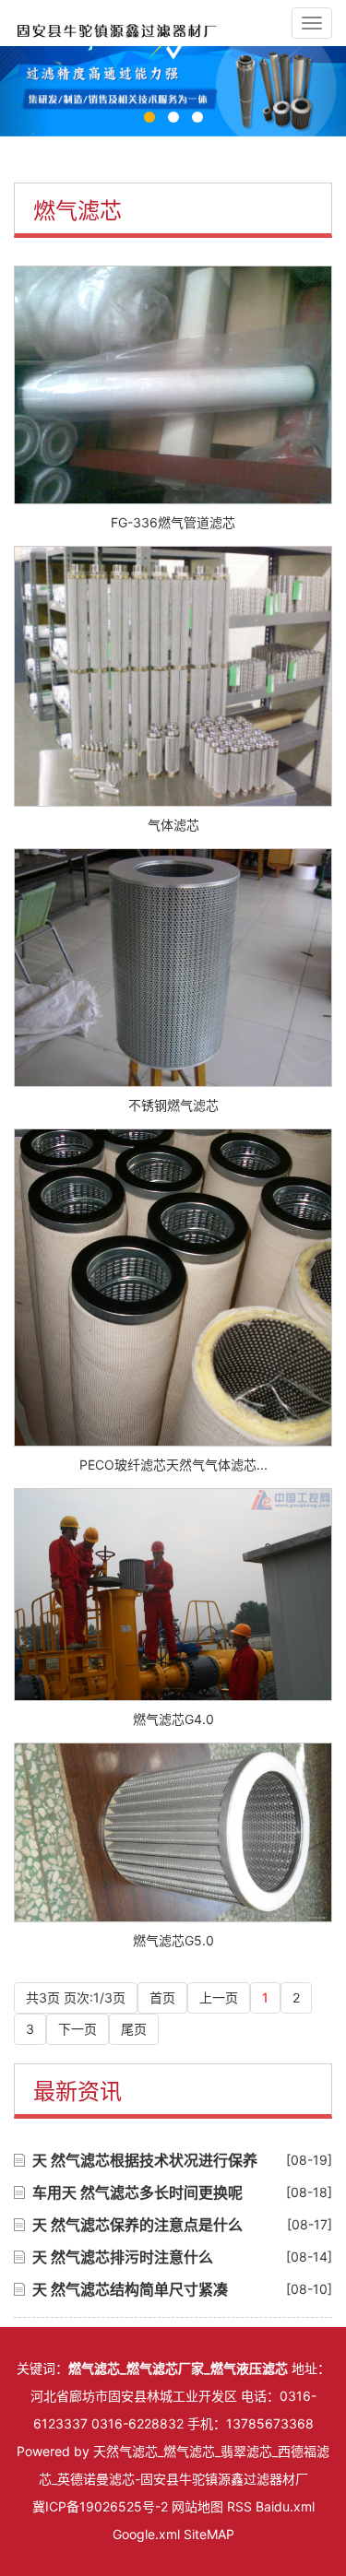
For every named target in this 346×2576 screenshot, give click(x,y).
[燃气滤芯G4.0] (173, 1595)
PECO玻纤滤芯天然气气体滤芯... (173, 1465)
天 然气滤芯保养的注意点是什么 (137, 2225)
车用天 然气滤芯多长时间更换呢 (137, 2192)
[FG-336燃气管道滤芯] (173, 385)
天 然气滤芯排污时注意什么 (123, 2257)
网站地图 (197, 2506)
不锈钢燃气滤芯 (173, 1105)
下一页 (78, 2029)
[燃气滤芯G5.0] (173, 1832)
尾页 (134, 2029)
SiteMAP (209, 2534)
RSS (239, 2506)
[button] (26, 91)
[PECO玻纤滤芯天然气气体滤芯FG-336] (173, 1288)
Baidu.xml (285, 2506)
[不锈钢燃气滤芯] (173, 968)
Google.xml (146, 2534)
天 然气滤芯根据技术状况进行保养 (145, 2160)
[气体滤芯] (173, 676)
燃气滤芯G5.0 (173, 1940)
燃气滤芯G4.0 (173, 1719)
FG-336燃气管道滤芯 (173, 522)
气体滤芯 (173, 825)
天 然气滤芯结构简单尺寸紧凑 (130, 2289)
